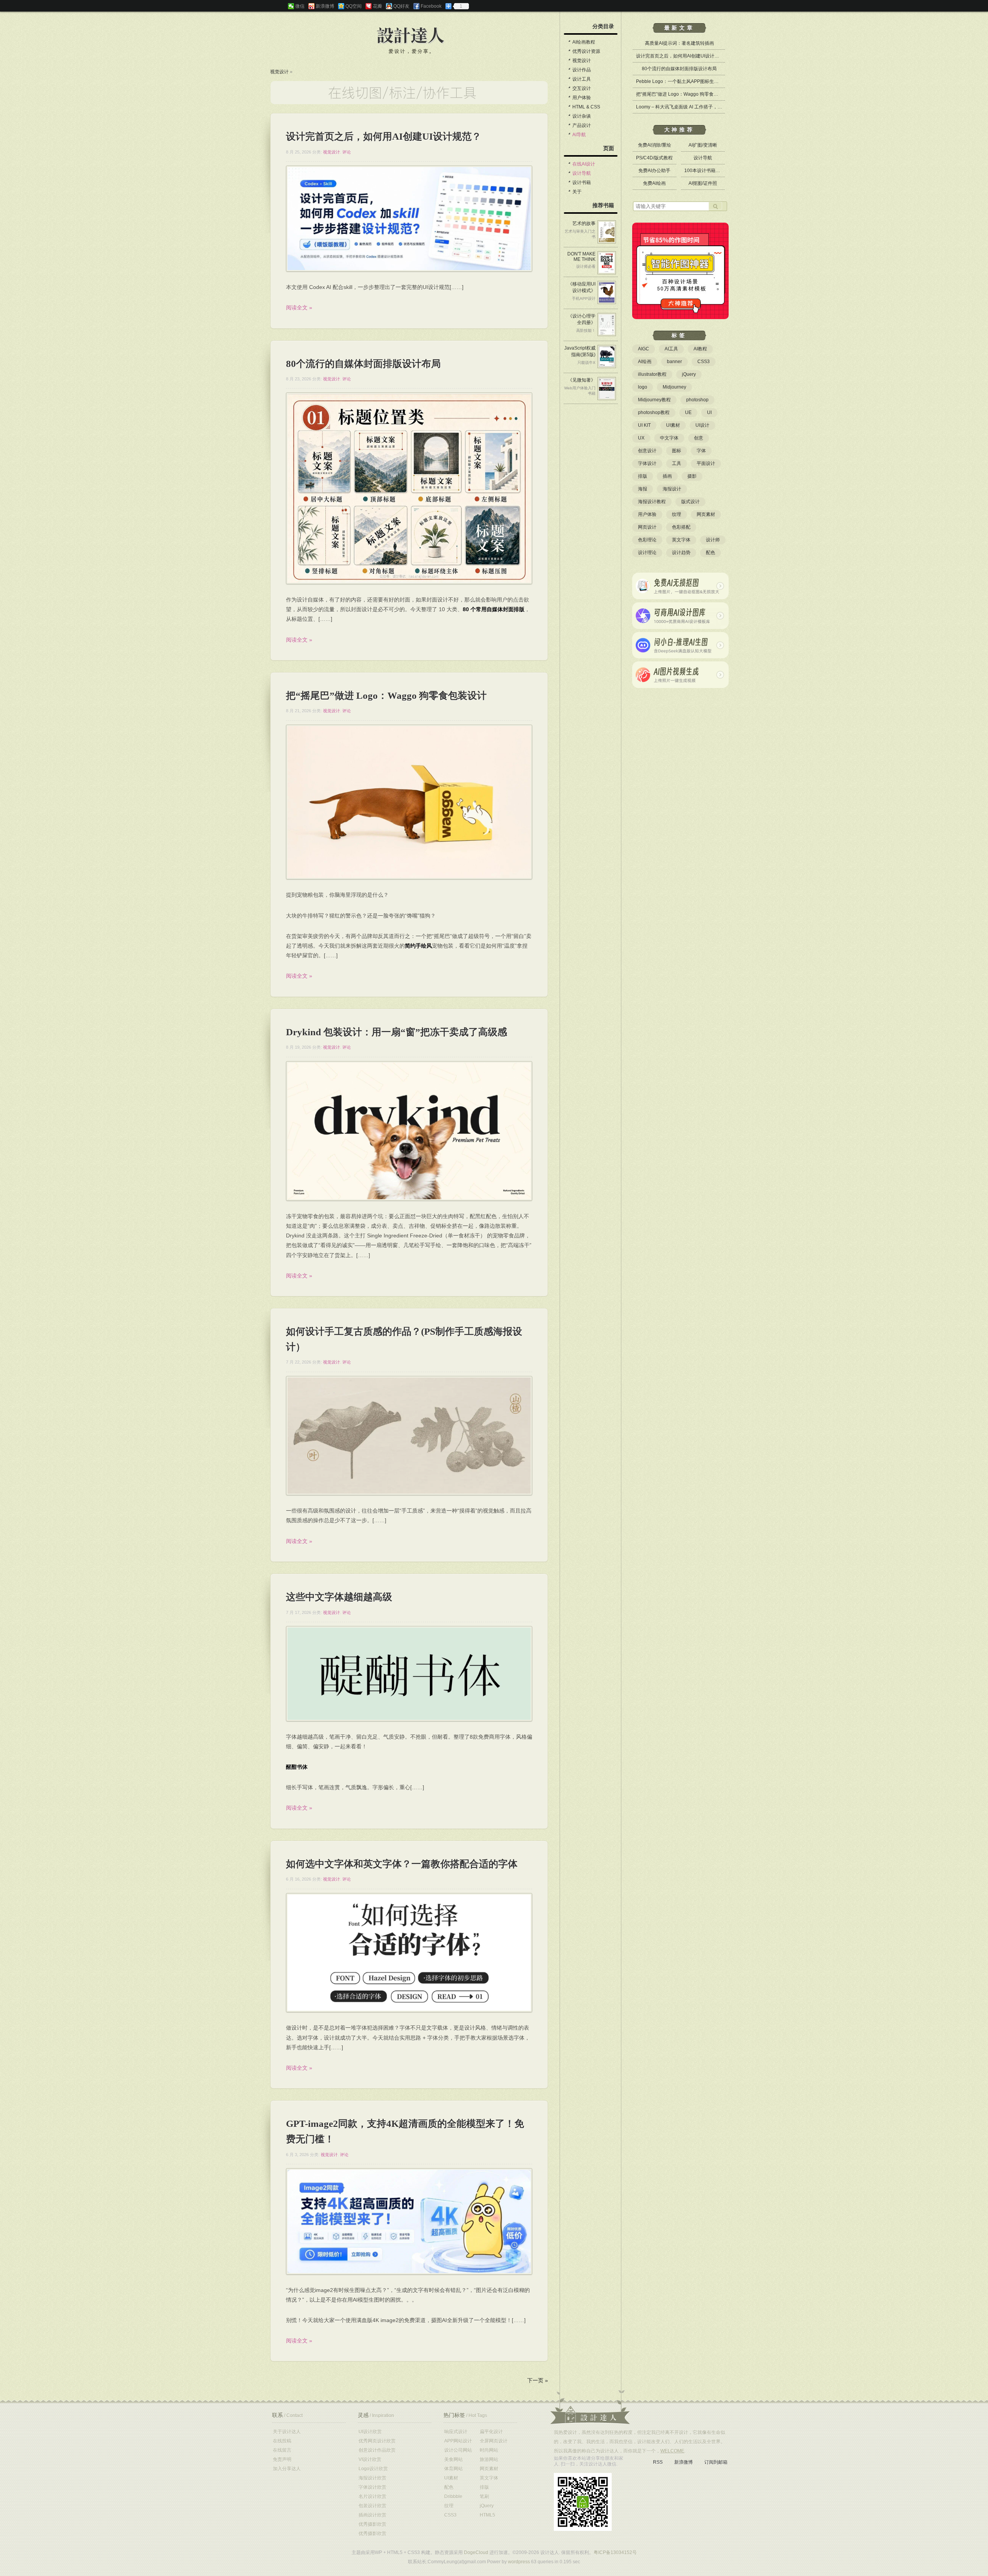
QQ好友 (401, 6)
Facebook (431, 6)
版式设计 (690, 502)
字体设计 (647, 463)
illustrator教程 (652, 374)
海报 (643, 489)
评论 (347, 152)
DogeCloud (476, 2552)
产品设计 (582, 125)
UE (688, 412)
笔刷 (484, 2497)
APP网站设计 (458, 2441)
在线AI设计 (584, 164)
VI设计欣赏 (370, 2459)
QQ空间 (354, 6)
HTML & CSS (586, 107)
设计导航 (582, 173)
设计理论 (647, 553)
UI (709, 412)
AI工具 (671, 349)
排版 (643, 476)
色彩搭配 (681, 527)
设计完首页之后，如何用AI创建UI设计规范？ (384, 136)
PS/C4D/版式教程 (654, 158)
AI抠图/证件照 (703, 183)
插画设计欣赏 (372, 2515)
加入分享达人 (287, 2469)
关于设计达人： (590, 2407)
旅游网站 (489, 2459)
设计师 (713, 540)
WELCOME (672, 2451)
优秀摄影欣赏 (372, 2524)
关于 (577, 192)
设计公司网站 (458, 2450)
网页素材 (706, 514)
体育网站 (453, 2469)
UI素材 (673, 425)
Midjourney (674, 387)
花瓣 (377, 6)
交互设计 (582, 88)
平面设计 (706, 463)
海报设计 (672, 489)
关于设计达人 (287, 2432)
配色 (711, 553)
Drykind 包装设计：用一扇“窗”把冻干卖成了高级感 (397, 1032)
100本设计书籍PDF (705, 171)
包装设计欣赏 (372, 2506)
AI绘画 (645, 362)
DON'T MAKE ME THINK (581, 257)
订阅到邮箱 (716, 2462)
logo (643, 387)
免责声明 (282, 2459)
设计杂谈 (582, 116)
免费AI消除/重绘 (655, 145)
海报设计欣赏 (372, 2478)
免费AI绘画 (654, 183)
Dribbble (453, 2497)
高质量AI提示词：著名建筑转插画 (679, 43)
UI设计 (702, 425)
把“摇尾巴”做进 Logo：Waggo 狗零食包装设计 (386, 696)
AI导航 (579, 135)
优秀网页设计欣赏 (377, 2441)
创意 (699, 438)
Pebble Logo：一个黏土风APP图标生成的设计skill (688, 81)
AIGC (644, 349)
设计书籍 (582, 183)
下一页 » (538, 2380)
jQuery (689, 374)
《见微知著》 (582, 380)
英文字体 (681, 540)
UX (641, 438)
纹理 (677, 514)
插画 (667, 476)
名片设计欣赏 (372, 2497)
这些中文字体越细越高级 (339, 1597)
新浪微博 (325, 6)
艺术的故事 (584, 223)
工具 (677, 463)
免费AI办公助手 (654, 171)
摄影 (692, 476)
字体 (701, 451)
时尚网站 (489, 2450)
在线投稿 (282, 2441)
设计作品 (582, 70)
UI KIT (644, 425)
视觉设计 (279, 72)
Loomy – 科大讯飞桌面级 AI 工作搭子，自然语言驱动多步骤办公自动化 (709, 107)
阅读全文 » (299, 308)
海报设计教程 (652, 502)
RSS (658, 2462)
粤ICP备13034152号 (615, 2552)
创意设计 (647, 451)
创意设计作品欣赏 (377, 2450)
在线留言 (282, 2450)
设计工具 (582, 79)
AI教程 (700, 349)
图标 (677, 451)
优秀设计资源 (586, 51)
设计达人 (411, 36)
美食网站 (453, 2459)
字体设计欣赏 (372, 2487)
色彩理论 (647, 540)
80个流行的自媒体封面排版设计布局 (363, 364)
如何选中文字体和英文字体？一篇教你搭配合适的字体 (402, 1864)
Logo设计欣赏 (373, 2469)
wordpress (519, 2562)
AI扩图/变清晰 (703, 145)
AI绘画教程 (584, 42)
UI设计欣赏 (370, 2432)
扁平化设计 (491, 2432)
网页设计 (647, 527)
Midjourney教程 (654, 400)
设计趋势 (681, 553)
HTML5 (487, 2515)
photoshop (697, 400)
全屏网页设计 (494, 2441)
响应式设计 (456, 2432)
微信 (300, 6)
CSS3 (704, 362)
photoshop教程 (654, 412)
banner (674, 362)
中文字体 (669, 438)
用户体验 (582, 98)
